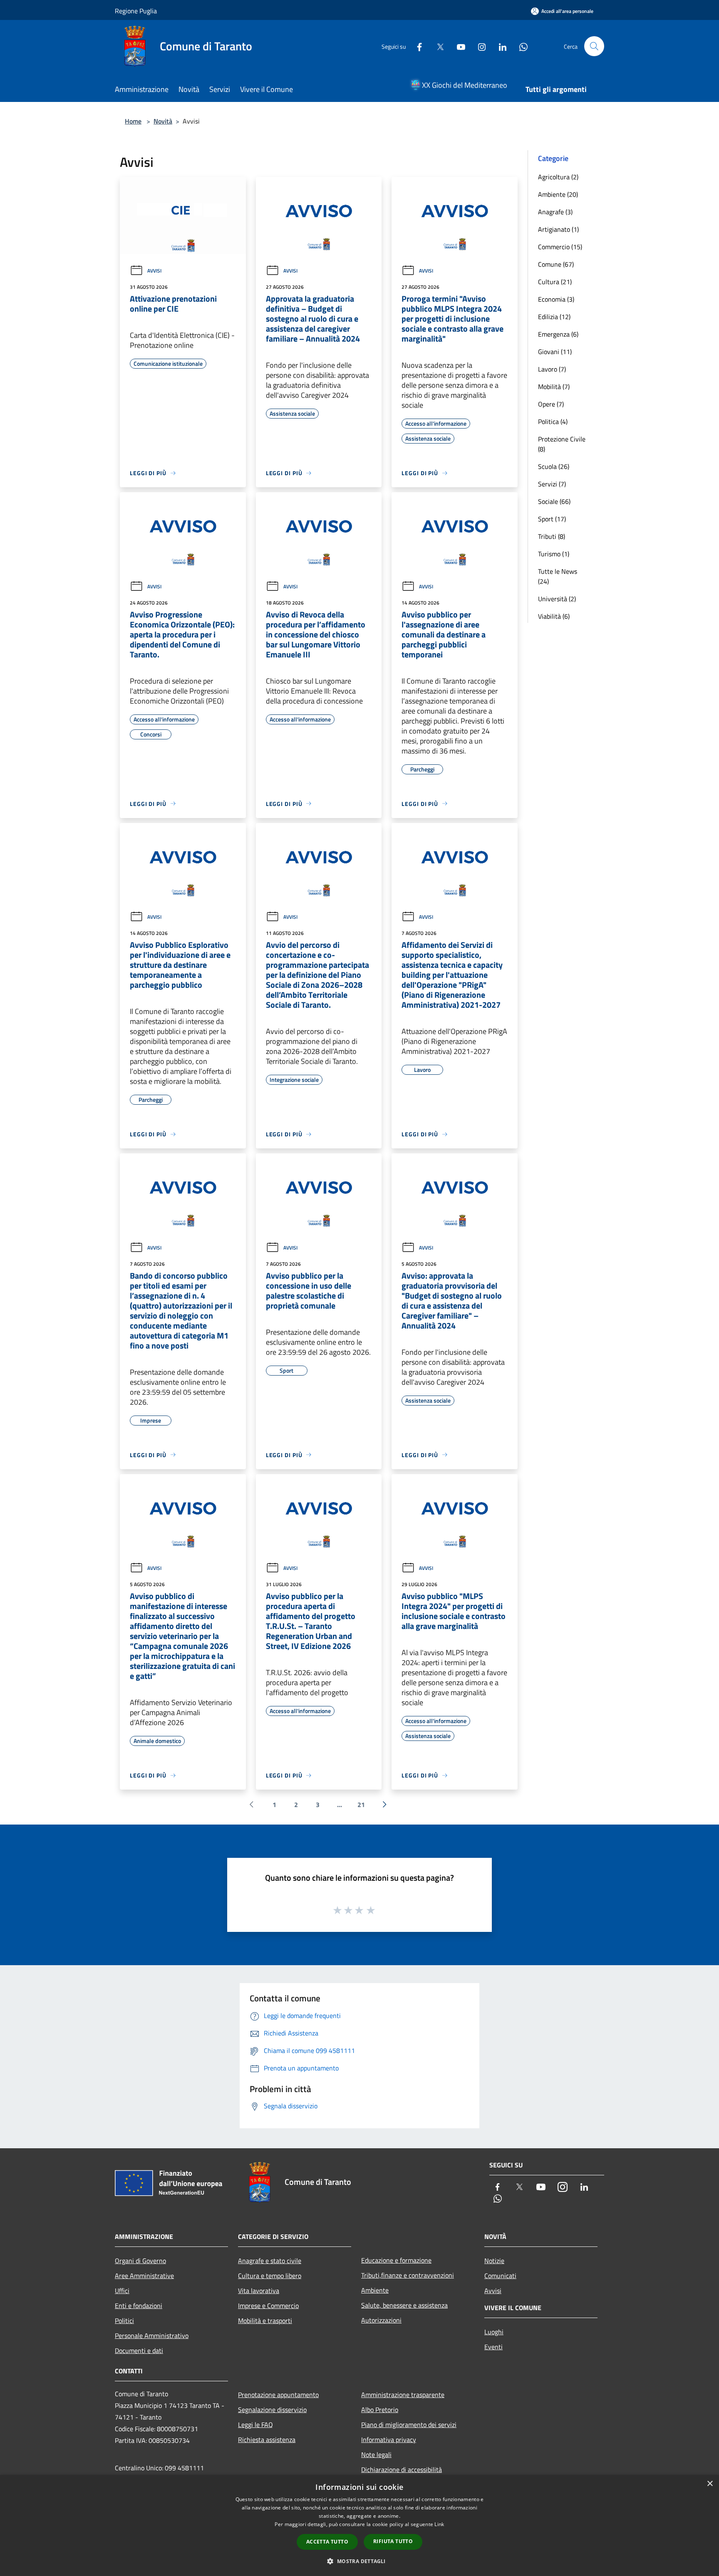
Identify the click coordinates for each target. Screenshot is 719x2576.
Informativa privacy (389, 2440)
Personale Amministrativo (152, 2336)
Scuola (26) (554, 466)
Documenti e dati (139, 2350)
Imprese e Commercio (268, 2306)
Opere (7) (551, 404)
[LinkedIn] (499, 46)
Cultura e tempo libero (270, 2276)
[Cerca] (594, 46)
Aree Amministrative (144, 2276)
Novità (163, 121)
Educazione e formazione (396, 2260)
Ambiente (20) (558, 194)
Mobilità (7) (554, 387)
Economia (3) (556, 299)
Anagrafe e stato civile (270, 2261)
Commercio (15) (560, 247)
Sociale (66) (554, 501)
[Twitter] (437, 46)
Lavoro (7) (552, 369)
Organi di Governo (140, 2261)
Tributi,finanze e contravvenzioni (408, 2275)
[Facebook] (416, 46)
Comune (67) (556, 264)
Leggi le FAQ (255, 2425)
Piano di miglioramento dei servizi (409, 2425)
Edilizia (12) (554, 317)
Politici (124, 2321)
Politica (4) (553, 421)
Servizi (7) (552, 484)
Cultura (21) (555, 282)
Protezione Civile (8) (562, 444)
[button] (359, 2561)
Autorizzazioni (381, 2320)
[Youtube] (458, 46)
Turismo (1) (554, 554)
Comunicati (500, 2276)
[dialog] (359, 2525)
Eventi (493, 2347)
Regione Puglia (136, 11)
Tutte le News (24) (558, 576)
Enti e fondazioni (139, 2306)
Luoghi (494, 2332)
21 (361, 1805)
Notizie (494, 2261)
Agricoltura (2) (558, 177)
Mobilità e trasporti (265, 2321)
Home (133, 121)
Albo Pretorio (380, 2410)
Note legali (376, 2455)
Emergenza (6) (558, 334)
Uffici (122, 2291)
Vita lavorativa (259, 2291)
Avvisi (154, 271)
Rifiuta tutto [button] (393, 2541)
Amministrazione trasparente (403, 2395)
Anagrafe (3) (555, 212)
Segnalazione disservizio (272, 2410)
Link (439, 2524)
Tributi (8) (552, 536)
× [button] (710, 2484)
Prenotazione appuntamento (278, 2395)
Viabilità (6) (554, 616)
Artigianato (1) (558, 229)
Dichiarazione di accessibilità (402, 2469)
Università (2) (557, 599)
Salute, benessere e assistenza (404, 2305)
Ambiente (375, 2290)
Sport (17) (552, 519)
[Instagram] (479, 46)
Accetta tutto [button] (327, 2542)
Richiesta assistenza (267, 2440)
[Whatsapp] (520, 46)
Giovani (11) (555, 352)
